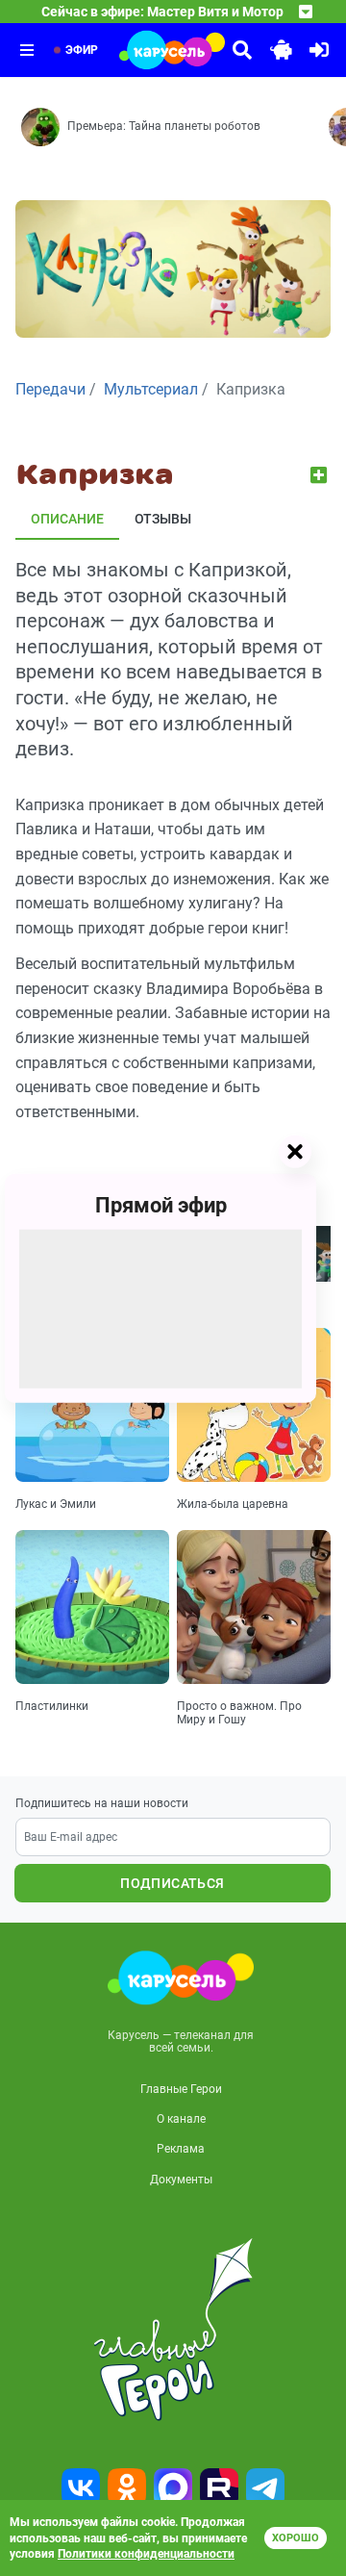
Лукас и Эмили (56, 1504)
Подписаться (172, 1883)
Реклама (181, 2149)
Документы (181, 2180)
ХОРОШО (296, 2538)
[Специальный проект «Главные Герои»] (173, 2330)
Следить (321, 475)
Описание (67, 519)
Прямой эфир (161, 1204)
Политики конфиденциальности (146, 2554)
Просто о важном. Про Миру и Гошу (239, 1713)
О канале (181, 2119)
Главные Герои (181, 2089)
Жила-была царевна (233, 1504)
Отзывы (163, 519)
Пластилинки (52, 1706)
